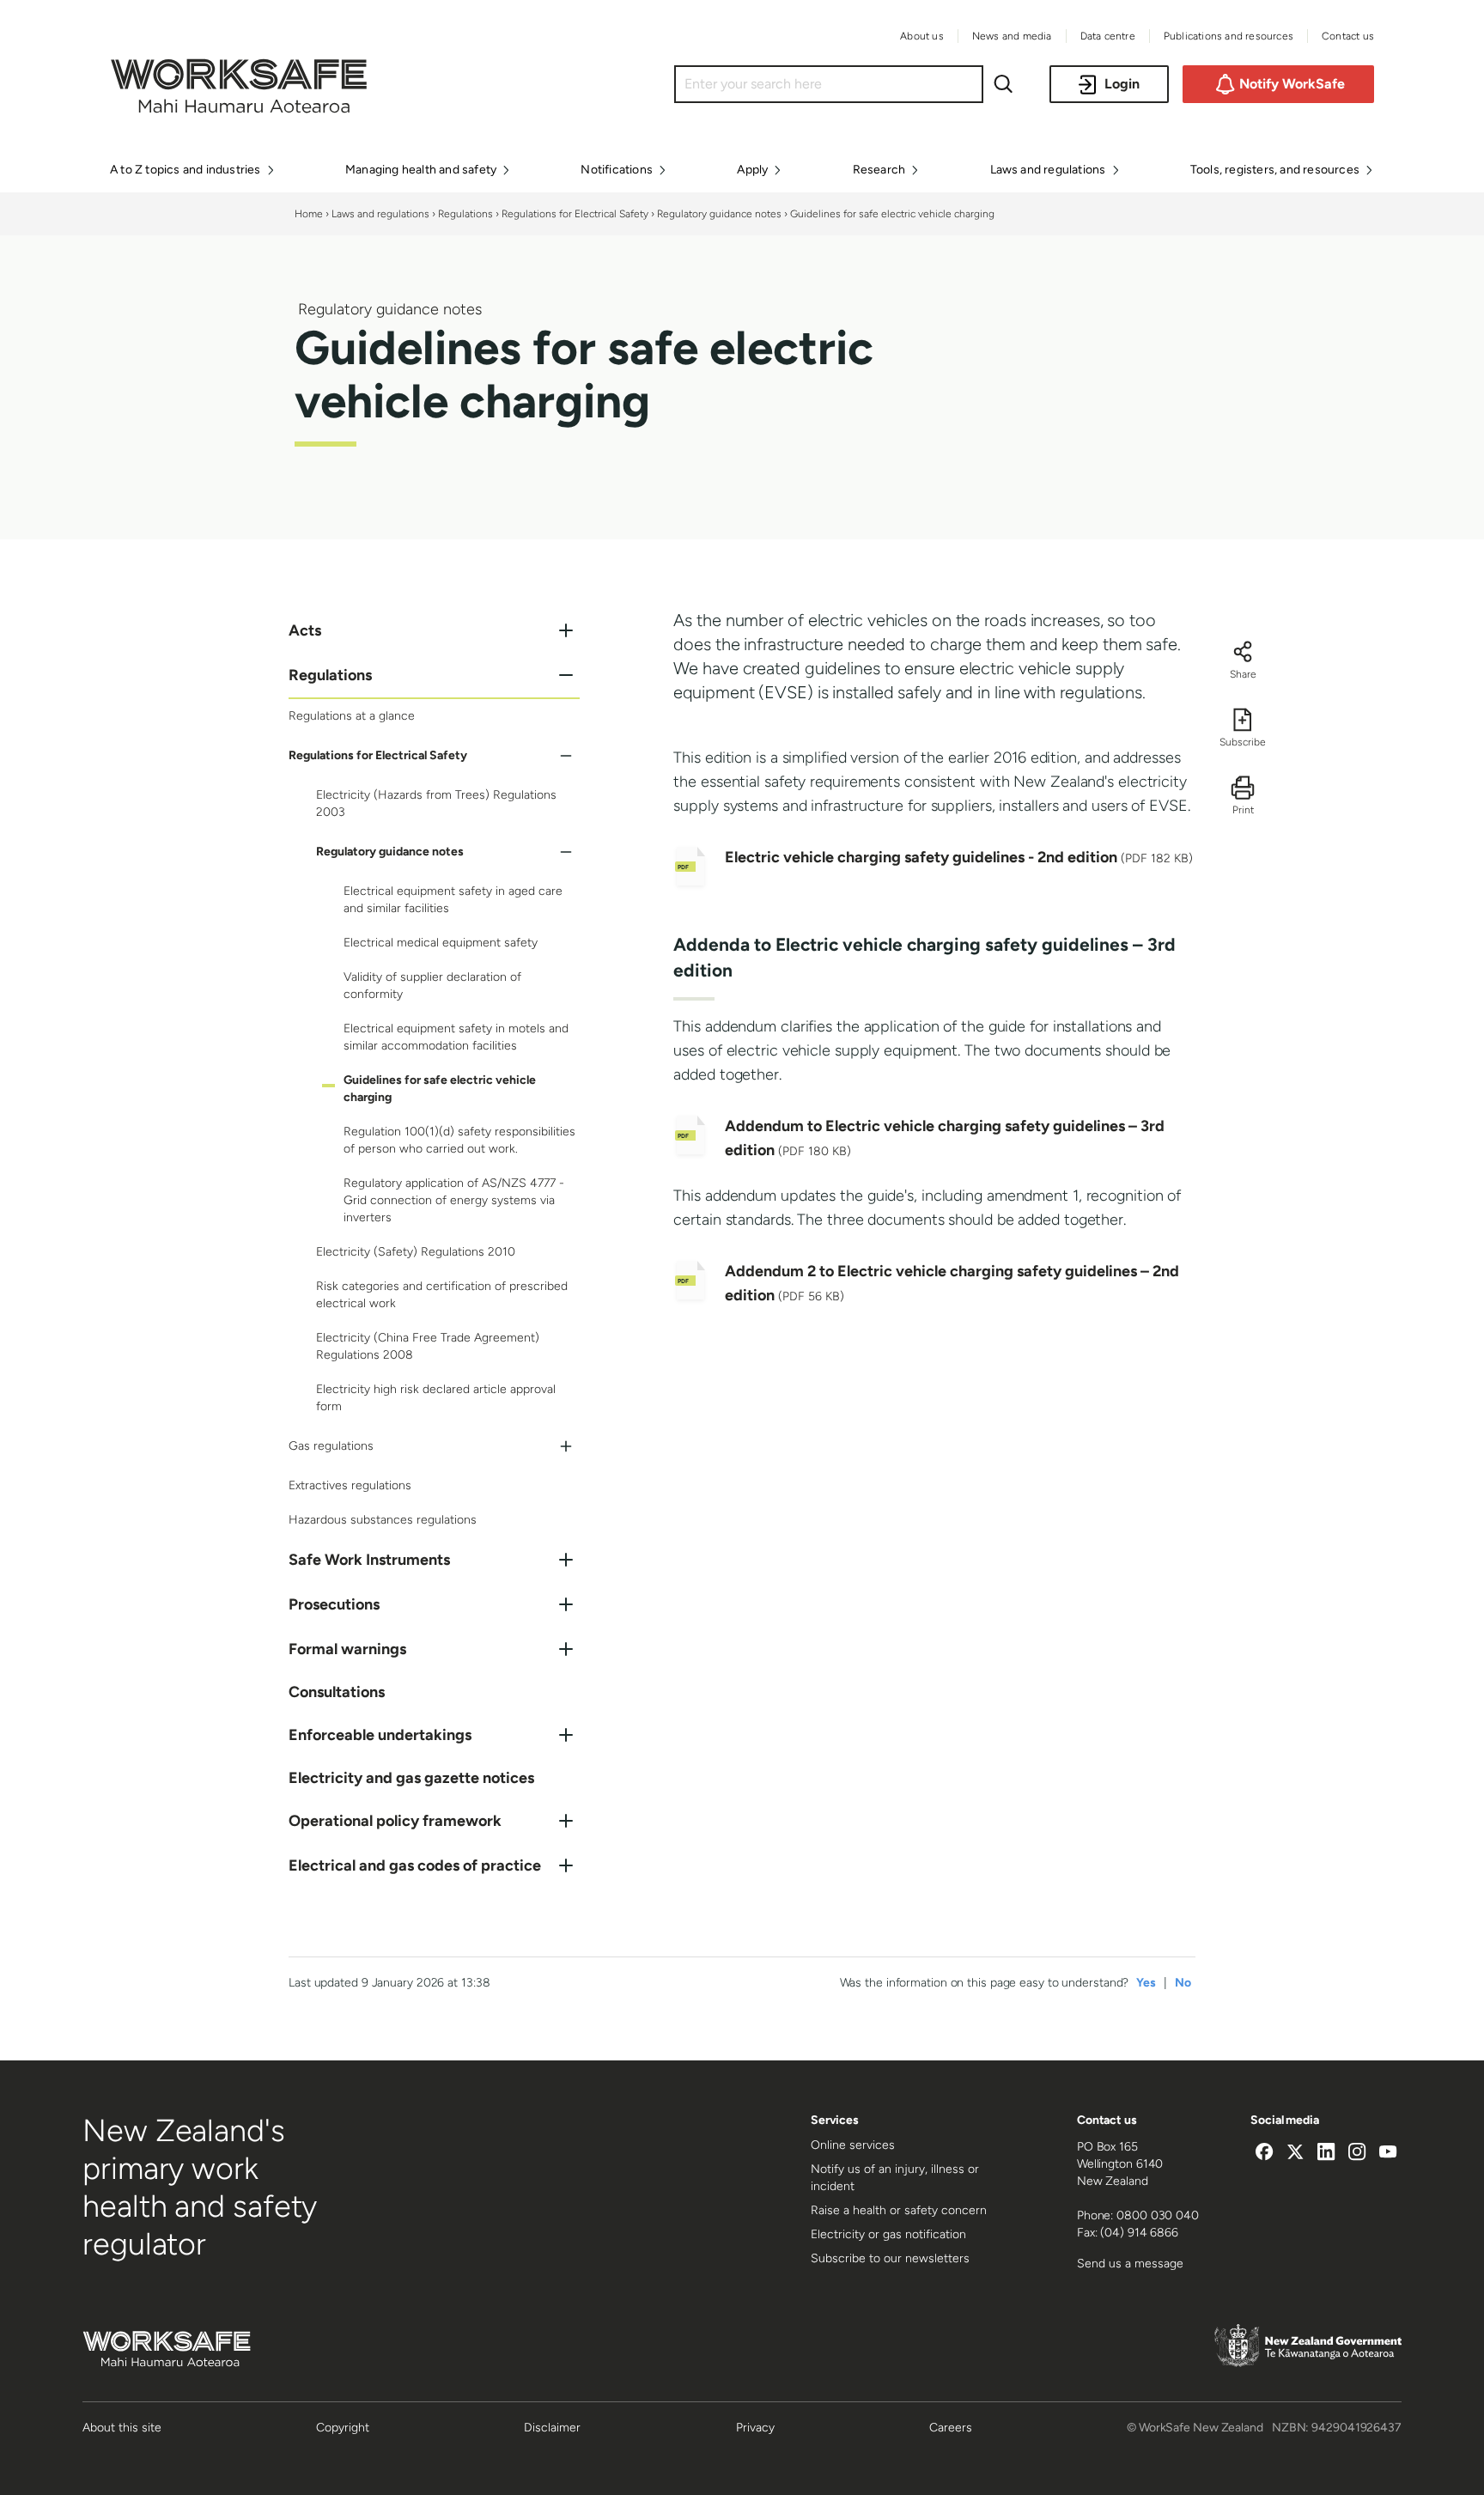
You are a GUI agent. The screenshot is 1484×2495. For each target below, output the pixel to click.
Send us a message (1130, 2264)
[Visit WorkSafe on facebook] (1264, 2154)
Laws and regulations (380, 214)
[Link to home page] (239, 108)
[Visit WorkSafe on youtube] (1388, 2154)
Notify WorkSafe (1292, 84)
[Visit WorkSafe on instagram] (1357, 2154)
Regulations (465, 214)
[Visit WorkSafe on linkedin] (1326, 2154)
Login (1122, 84)
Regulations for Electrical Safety (575, 214)
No (1183, 1983)
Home (309, 214)
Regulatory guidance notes (719, 214)
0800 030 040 (1158, 2215)
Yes (1146, 1983)
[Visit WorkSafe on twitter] (1295, 2154)
